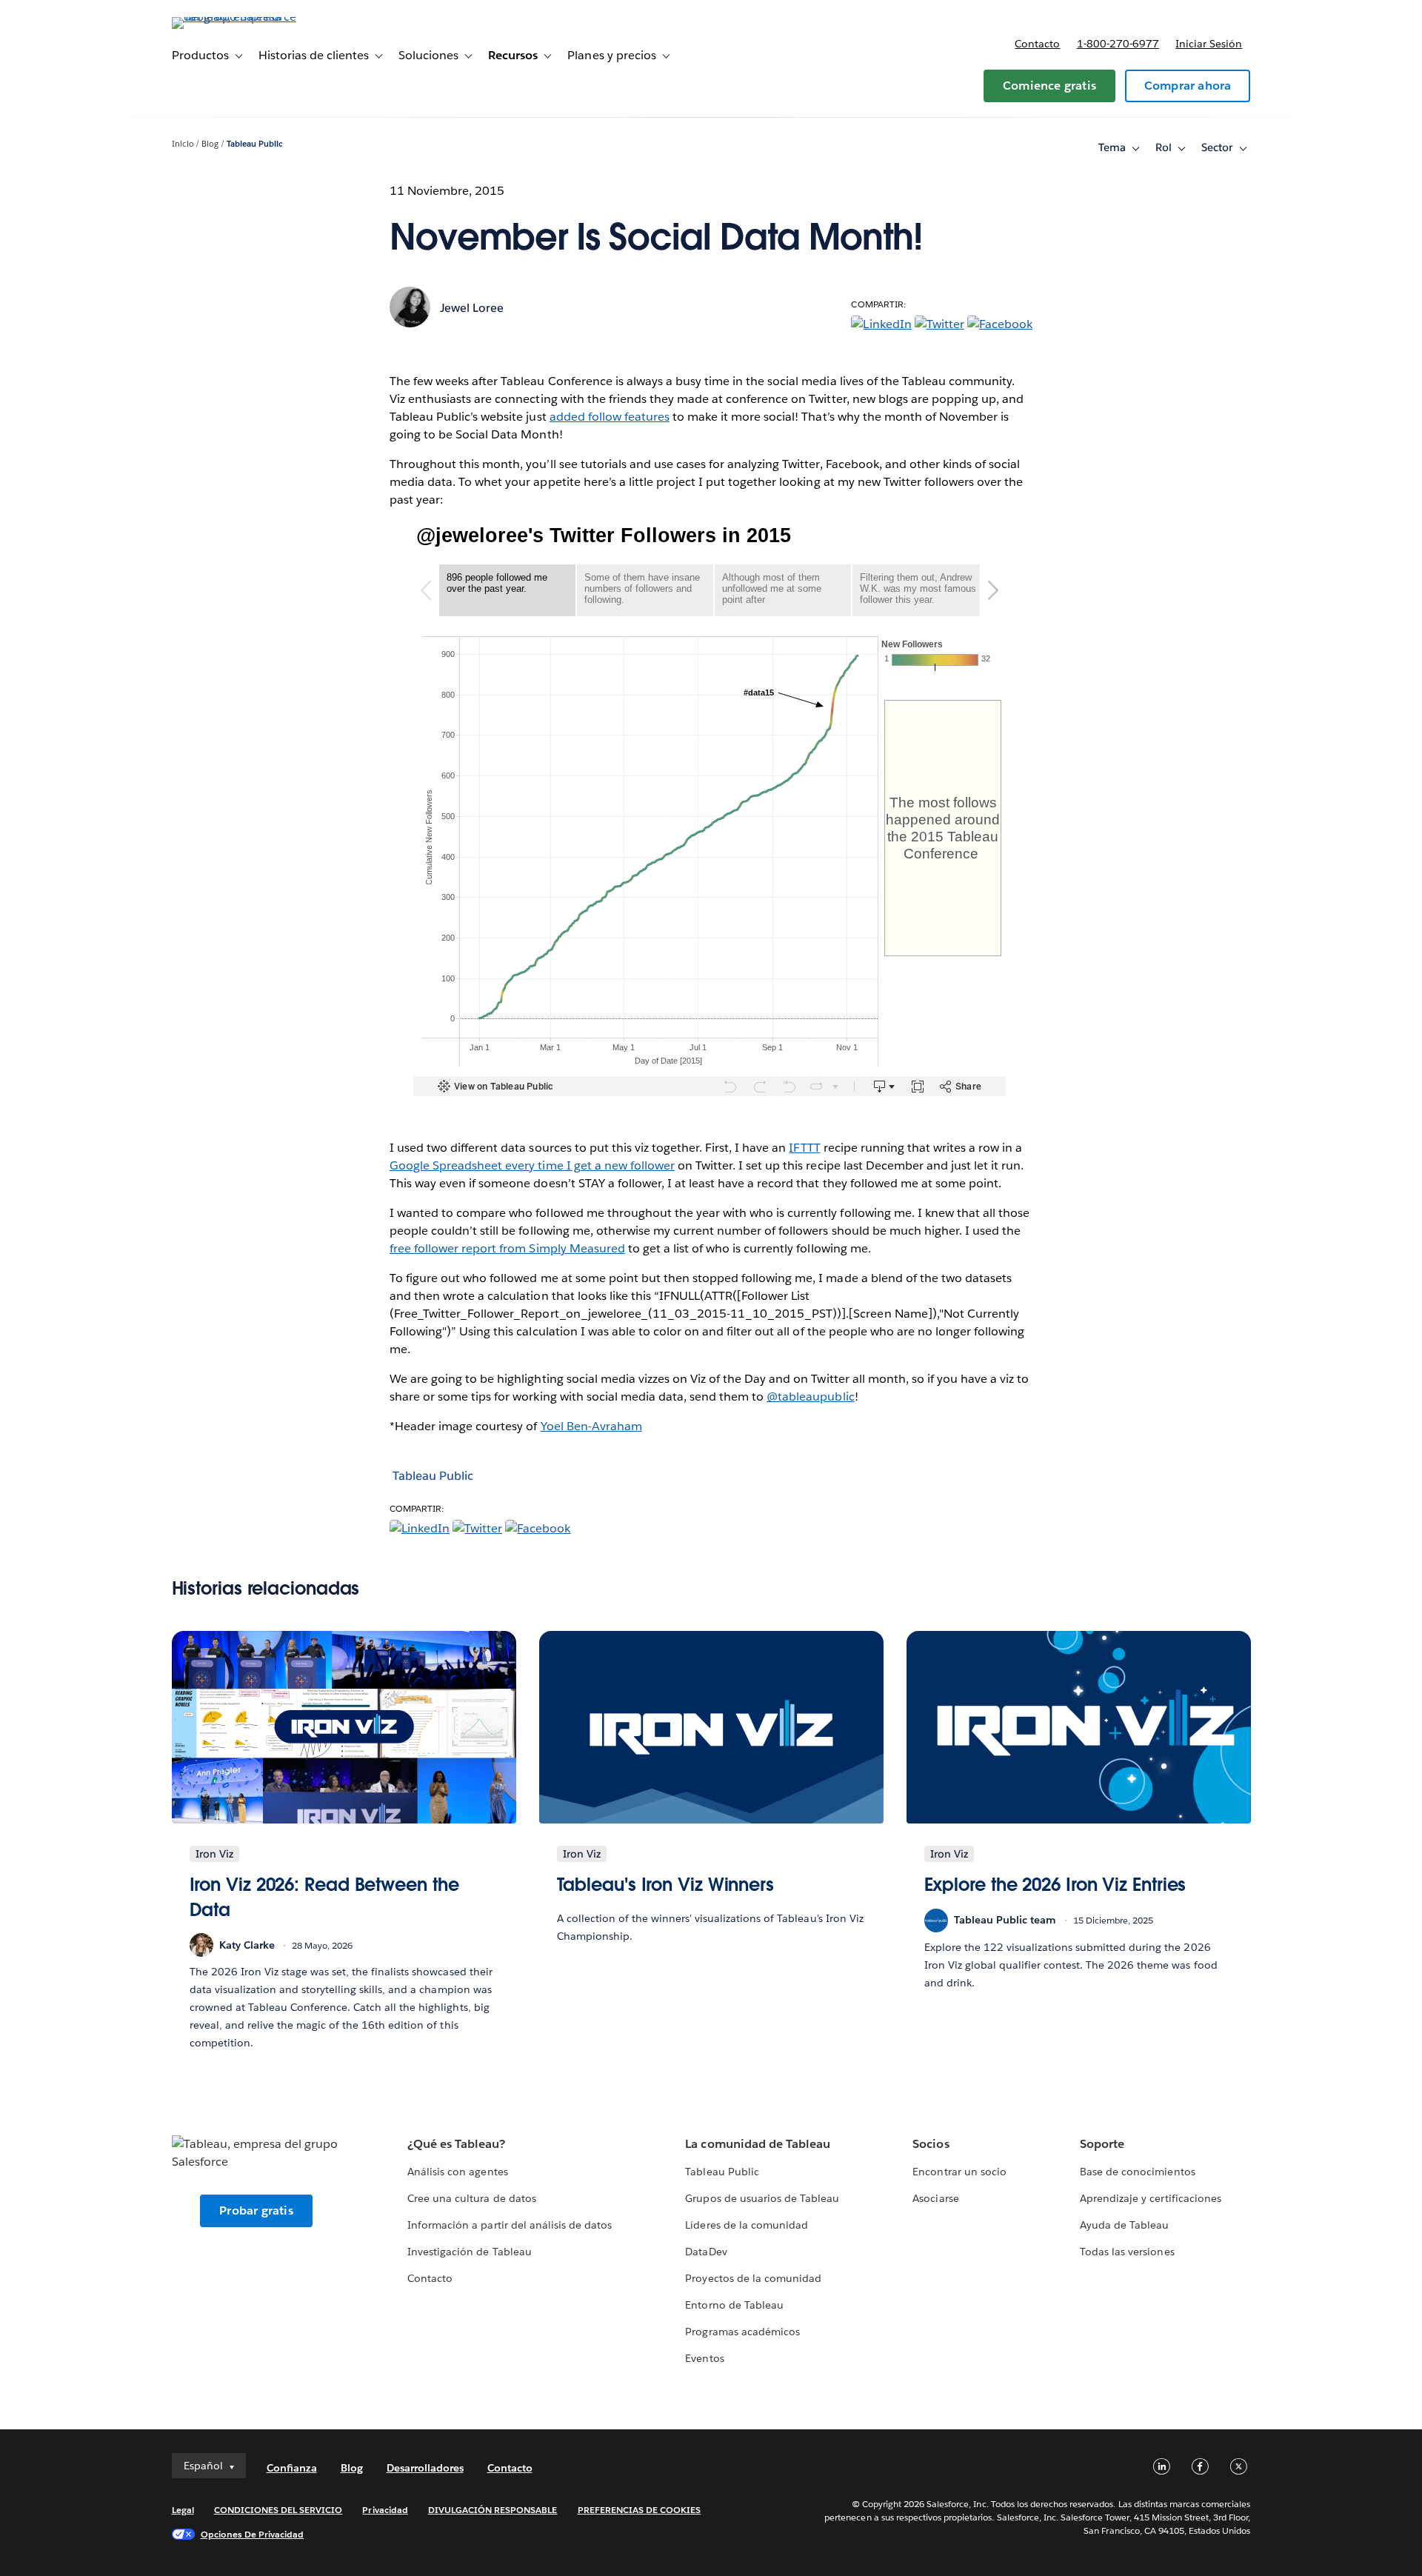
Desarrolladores (425, 2468)
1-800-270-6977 (1118, 44)
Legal (183, 2510)
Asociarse (935, 2198)
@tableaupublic (810, 1397)
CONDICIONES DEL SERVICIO (278, 2510)
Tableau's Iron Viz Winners (666, 1885)
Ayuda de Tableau (1124, 2225)
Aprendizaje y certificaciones (1151, 2198)
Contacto (1037, 44)
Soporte (1102, 2144)
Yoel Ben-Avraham (591, 1426)
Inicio (183, 144)
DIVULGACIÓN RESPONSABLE (493, 2510)
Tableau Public (255, 144)
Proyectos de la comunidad (753, 2278)
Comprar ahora (1188, 86)
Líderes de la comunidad (746, 2225)
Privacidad (385, 2510)
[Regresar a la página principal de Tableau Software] (235, 17)
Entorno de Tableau (734, 2305)
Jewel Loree (472, 308)
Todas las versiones (1127, 2252)
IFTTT (804, 1148)
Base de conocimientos (1137, 2172)
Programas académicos (742, 2332)
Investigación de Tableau (469, 2252)
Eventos (704, 2358)
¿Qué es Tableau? (456, 2144)
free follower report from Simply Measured (507, 1248)
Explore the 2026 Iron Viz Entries (1055, 1885)
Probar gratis (256, 2210)
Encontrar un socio (959, 2172)
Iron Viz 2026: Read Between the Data (324, 1897)
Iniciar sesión (1209, 44)
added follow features (610, 417)
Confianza (292, 2468)
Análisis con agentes (457, 2172)
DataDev (706, 2252)
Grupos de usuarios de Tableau (762, 2198)
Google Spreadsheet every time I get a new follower (532, 1165)
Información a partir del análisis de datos (510, 2225)
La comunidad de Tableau (757, 2144)
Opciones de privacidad (253, 2534)
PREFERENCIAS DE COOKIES (640, 2510)
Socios (931, 2144)
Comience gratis (1049, 86)
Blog (210, 144)
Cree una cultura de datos (471, 2198)
